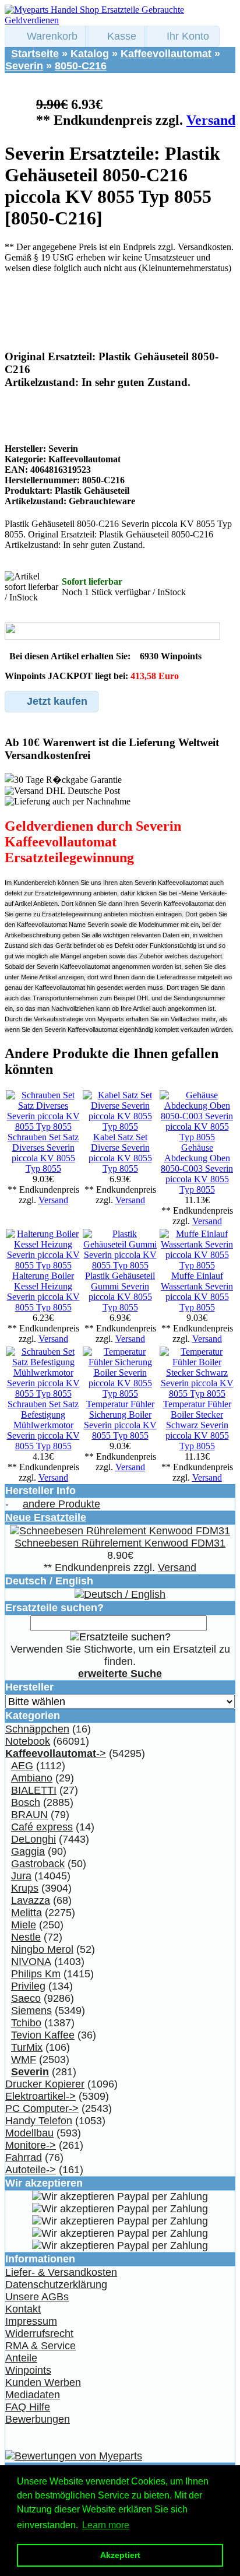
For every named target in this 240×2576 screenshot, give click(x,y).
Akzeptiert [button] (120, 2555)
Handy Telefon (39, 2121)
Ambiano (32, 1778)
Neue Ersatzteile (46, 1517)
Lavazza (31, 1900)
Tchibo (26, 2023)
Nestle (26, 1937)
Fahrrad (24, 2157)
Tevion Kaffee (43, 2035)
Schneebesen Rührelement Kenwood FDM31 (120, 1543)
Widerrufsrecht (39, 2333)
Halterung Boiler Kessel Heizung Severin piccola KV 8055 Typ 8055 (43, 1291)
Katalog (90, 54)
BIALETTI (34, 1790)
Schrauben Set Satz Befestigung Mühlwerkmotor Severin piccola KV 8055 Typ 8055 (43, 1425)
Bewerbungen (38, 2419)
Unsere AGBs (37, 2297)
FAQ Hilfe (28, 2407)
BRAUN (29, 1815)
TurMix (27, 2047)
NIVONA (31, 1962)
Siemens (31, 2011)
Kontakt (23, 2309)
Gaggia (28, 1851)
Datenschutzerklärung (56, 2285)
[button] (47, 36)
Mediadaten (33, 2395)
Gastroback (38, 1864)
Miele (24, 1925)
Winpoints (28, 2370)
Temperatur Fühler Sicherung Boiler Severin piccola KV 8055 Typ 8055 (120, 1420)
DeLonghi (33, 1839)
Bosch (26, 1802)
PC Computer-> (42, 2108)
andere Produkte (61, 1504)
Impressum (31, 2321)
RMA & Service (40, 2346)
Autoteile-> (31, 2170)
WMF (24, 2060)
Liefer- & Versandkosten (61, 2272)
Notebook (28, 1741)
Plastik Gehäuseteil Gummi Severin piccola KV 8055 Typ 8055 (120, 1291)
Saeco (26, 1998)
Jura (21, 1876)
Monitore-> (31, 2145)
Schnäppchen (37, 1729)
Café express (42, 1827)
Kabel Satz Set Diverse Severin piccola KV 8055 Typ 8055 (120, 1153)
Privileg (28, 1986)
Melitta (27, 1913)
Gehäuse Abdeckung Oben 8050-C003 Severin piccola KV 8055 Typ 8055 (197, 1168)
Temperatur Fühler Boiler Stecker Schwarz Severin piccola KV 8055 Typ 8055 (197, 1425)
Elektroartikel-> (40, 2096)
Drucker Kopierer (45, 2084)
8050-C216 (81, 66)
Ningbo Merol (42, 1949)
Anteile (21, 2358)
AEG (22, 1766)
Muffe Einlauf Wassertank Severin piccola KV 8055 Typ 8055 (197, 1291)
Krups (25, 1888)
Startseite (35, 54)
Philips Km (36, 1974)
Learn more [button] (106, 2525)
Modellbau (29, 2133)
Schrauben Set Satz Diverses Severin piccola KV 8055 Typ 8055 (43, 1153)
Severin (24, 66)
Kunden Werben (43, 2382)
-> (56, 1753)
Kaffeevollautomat (166, 54)
